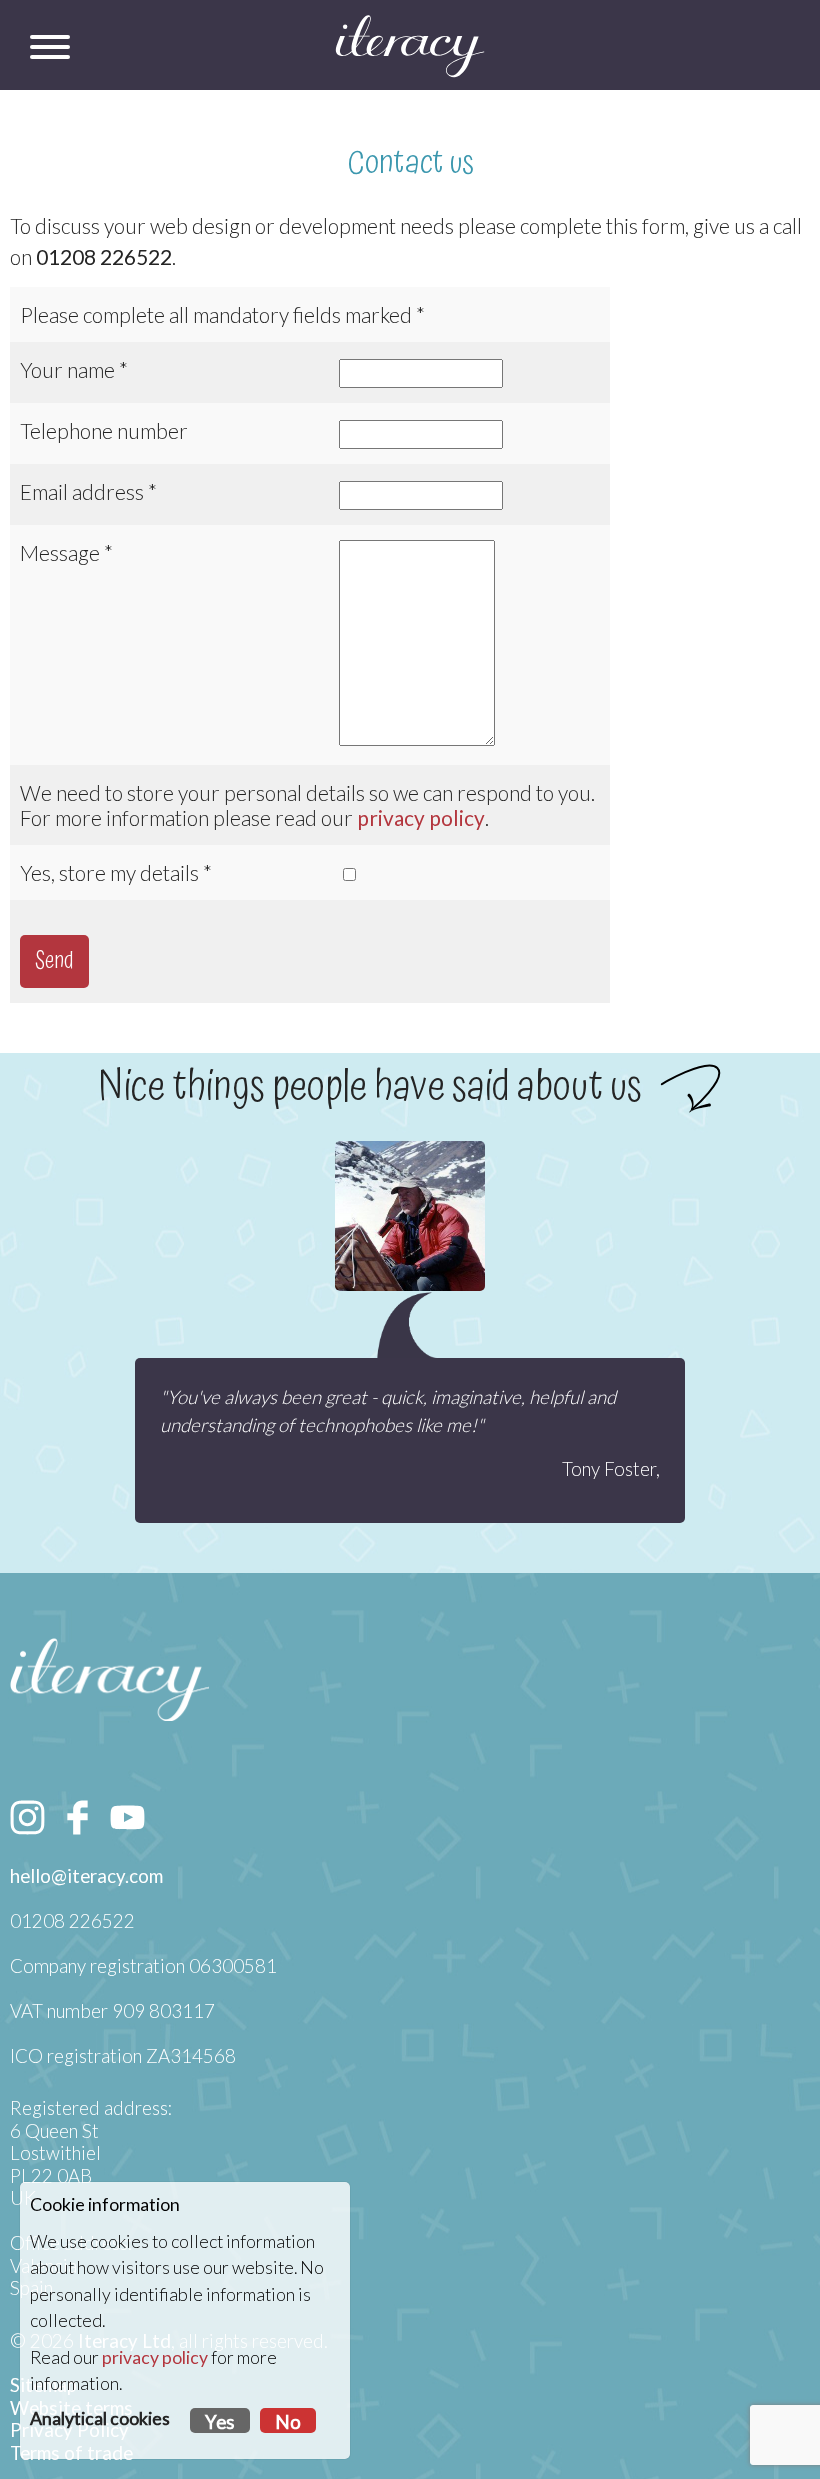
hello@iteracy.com (86, 1876)
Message (60, 552)
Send (54, 961)
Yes (220, 2422)
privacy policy (421, 817)
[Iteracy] (410, 46)
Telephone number (104, 430)
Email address (82, 491)
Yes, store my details (109, 872)
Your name (67, 369)
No (288, 2422)
